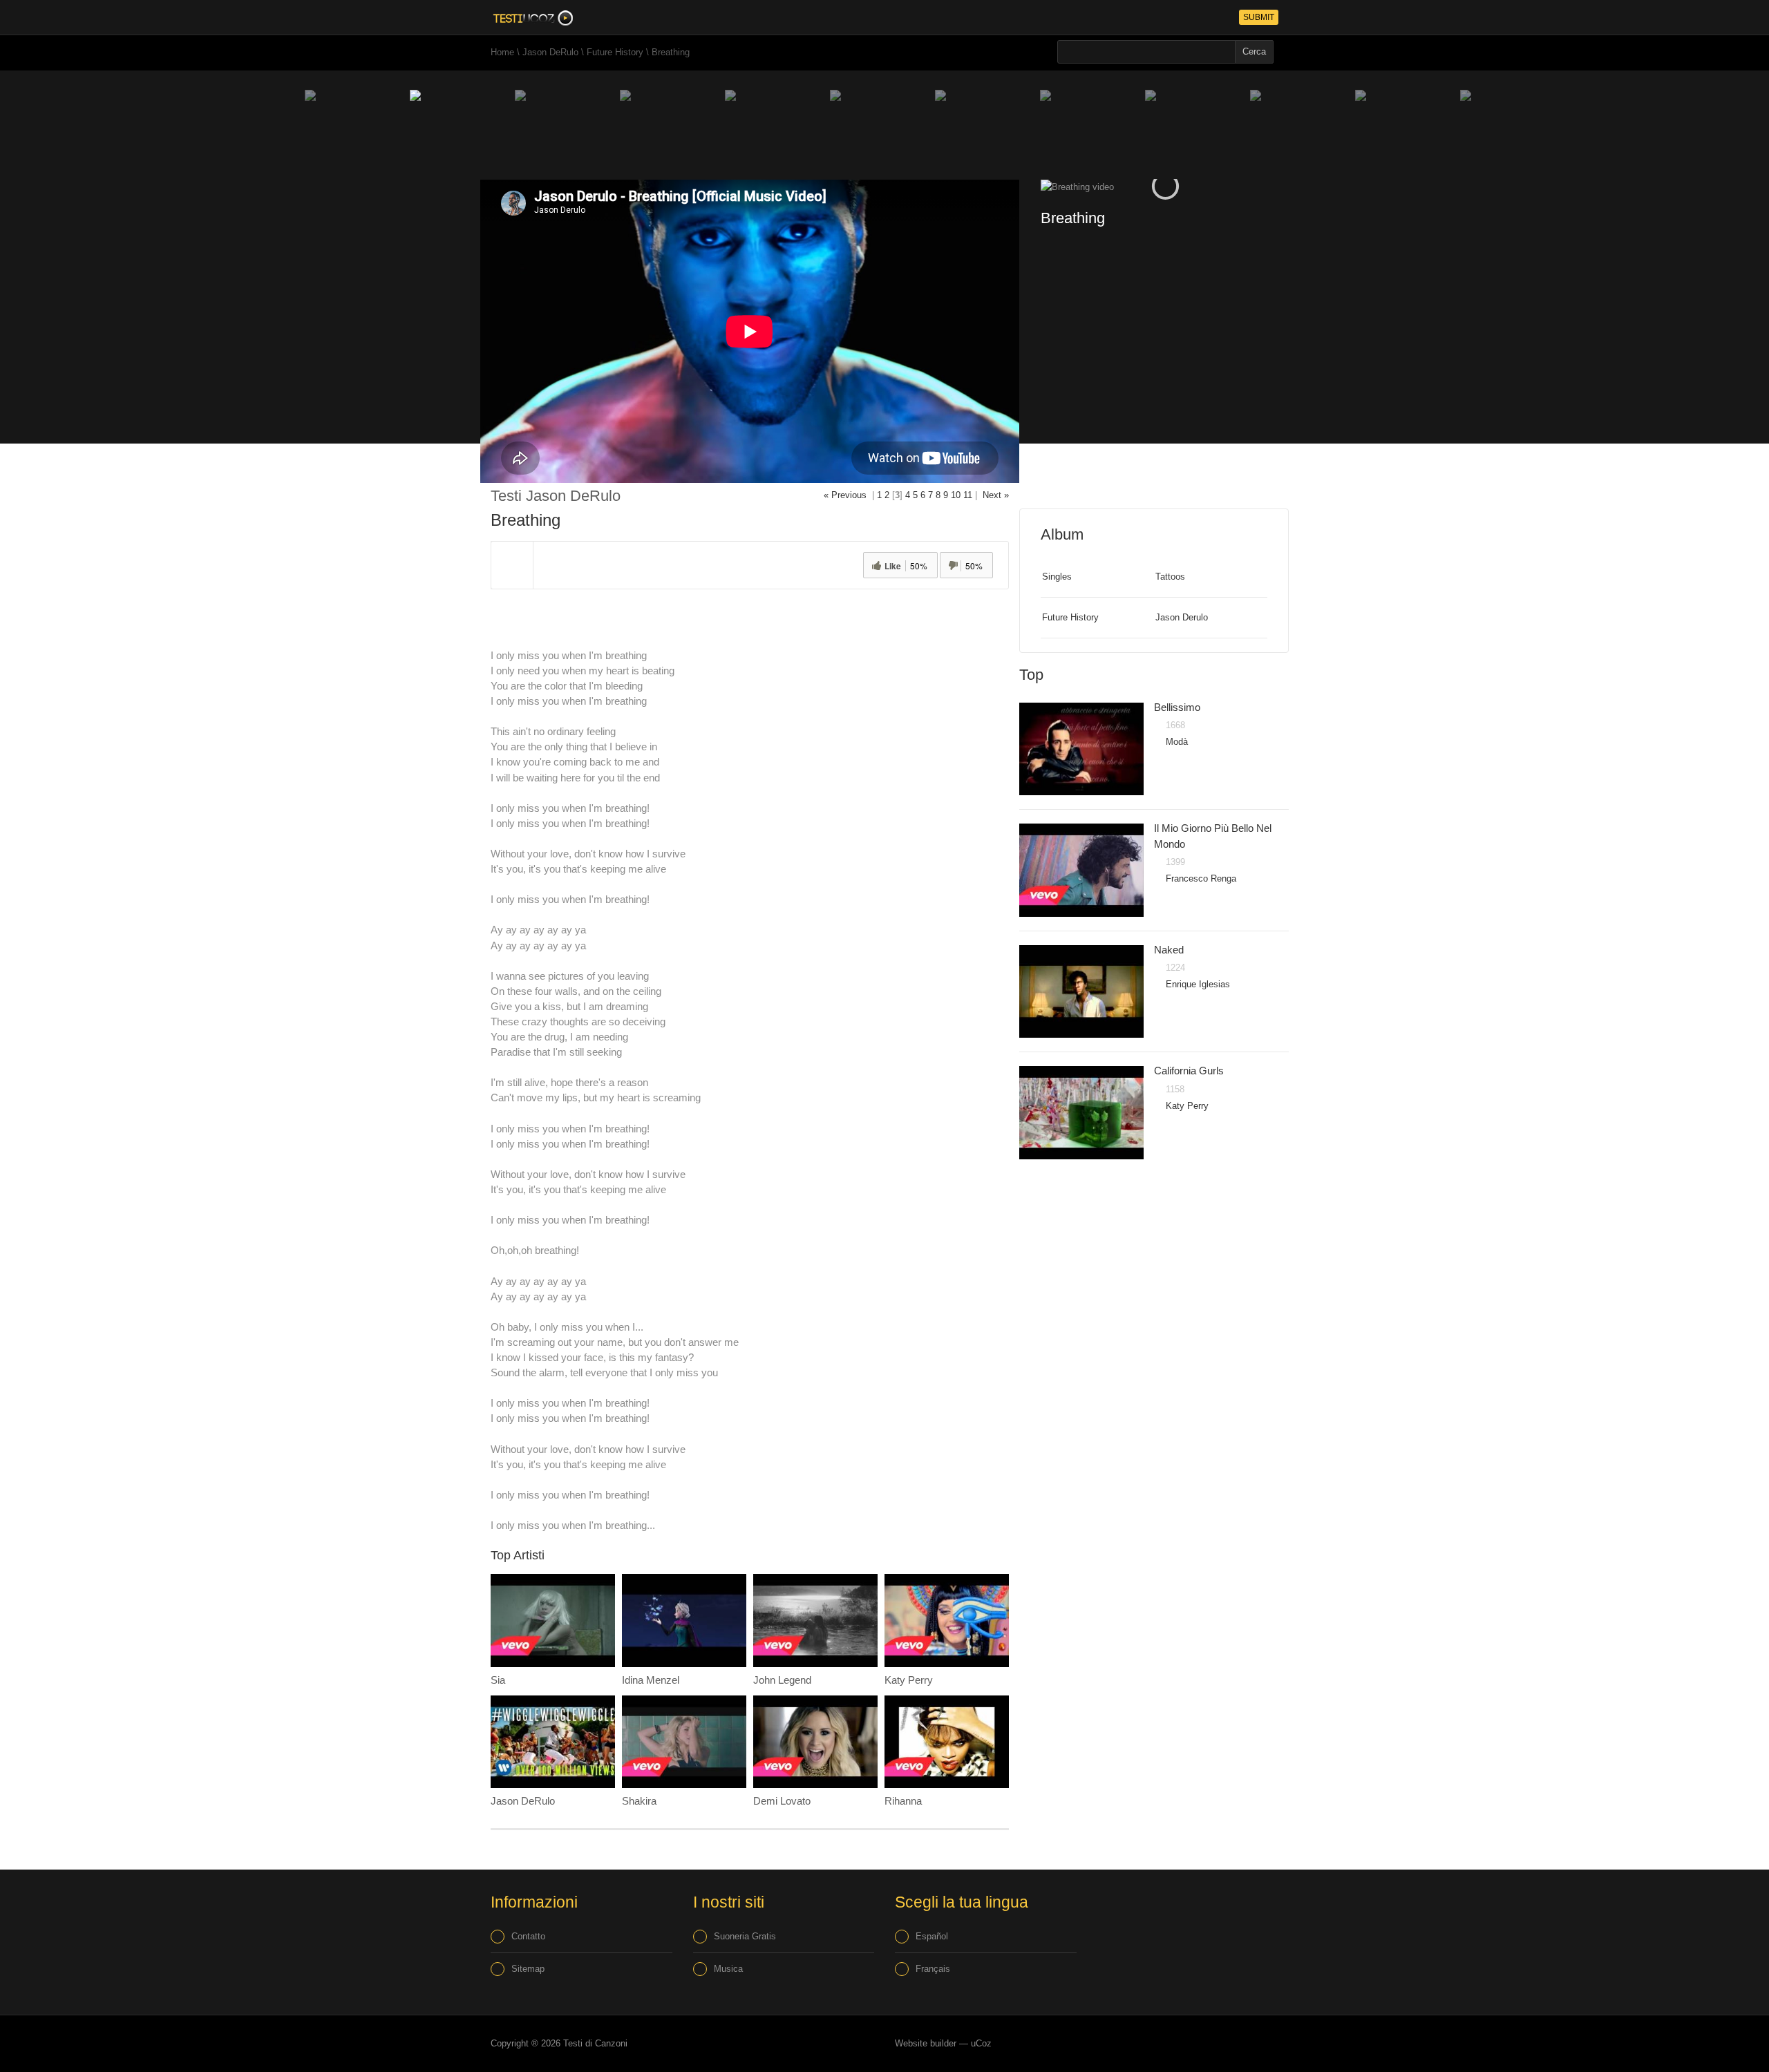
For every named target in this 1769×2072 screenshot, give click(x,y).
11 (968, 495)
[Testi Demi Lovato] (815, 1742)
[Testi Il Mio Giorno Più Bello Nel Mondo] (1081, 870)
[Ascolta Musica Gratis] (532, 17)
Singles (1057, 577)
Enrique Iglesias (1198, 984)
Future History (615, 52)
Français (933, 1969)
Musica (728, 1969)
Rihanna (903, 1801)
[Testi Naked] (1081, 992)
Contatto (528, 1936)
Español (932, 1936)
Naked (1169, 950)
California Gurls (1189, 1071)
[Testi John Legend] (815, 1620)
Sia (498, 1680)
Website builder (926, 2043)
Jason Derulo (1182, 617)
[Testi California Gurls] (1081, 1113)
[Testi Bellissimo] (1081, 749)
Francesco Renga (1201, 878)
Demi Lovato (782, 1801)
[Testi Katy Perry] (947, 1620)
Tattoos (1170, 577)
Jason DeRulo (550, 52)
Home (502, 52)
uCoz (981, 2043)
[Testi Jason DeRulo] (553, 1742)
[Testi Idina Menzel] (684, 1620)
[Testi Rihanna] (947, 1742)
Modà (1177, 742)
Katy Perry (909, 1680)
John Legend (782, 1680)
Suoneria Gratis (745, 1936)
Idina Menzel (651, 1680)
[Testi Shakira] (684, 1742)
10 (956, 495)
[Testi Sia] (553, 1620)
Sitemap (528, 1969)
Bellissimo (1177, 707)
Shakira (639, 1801)
